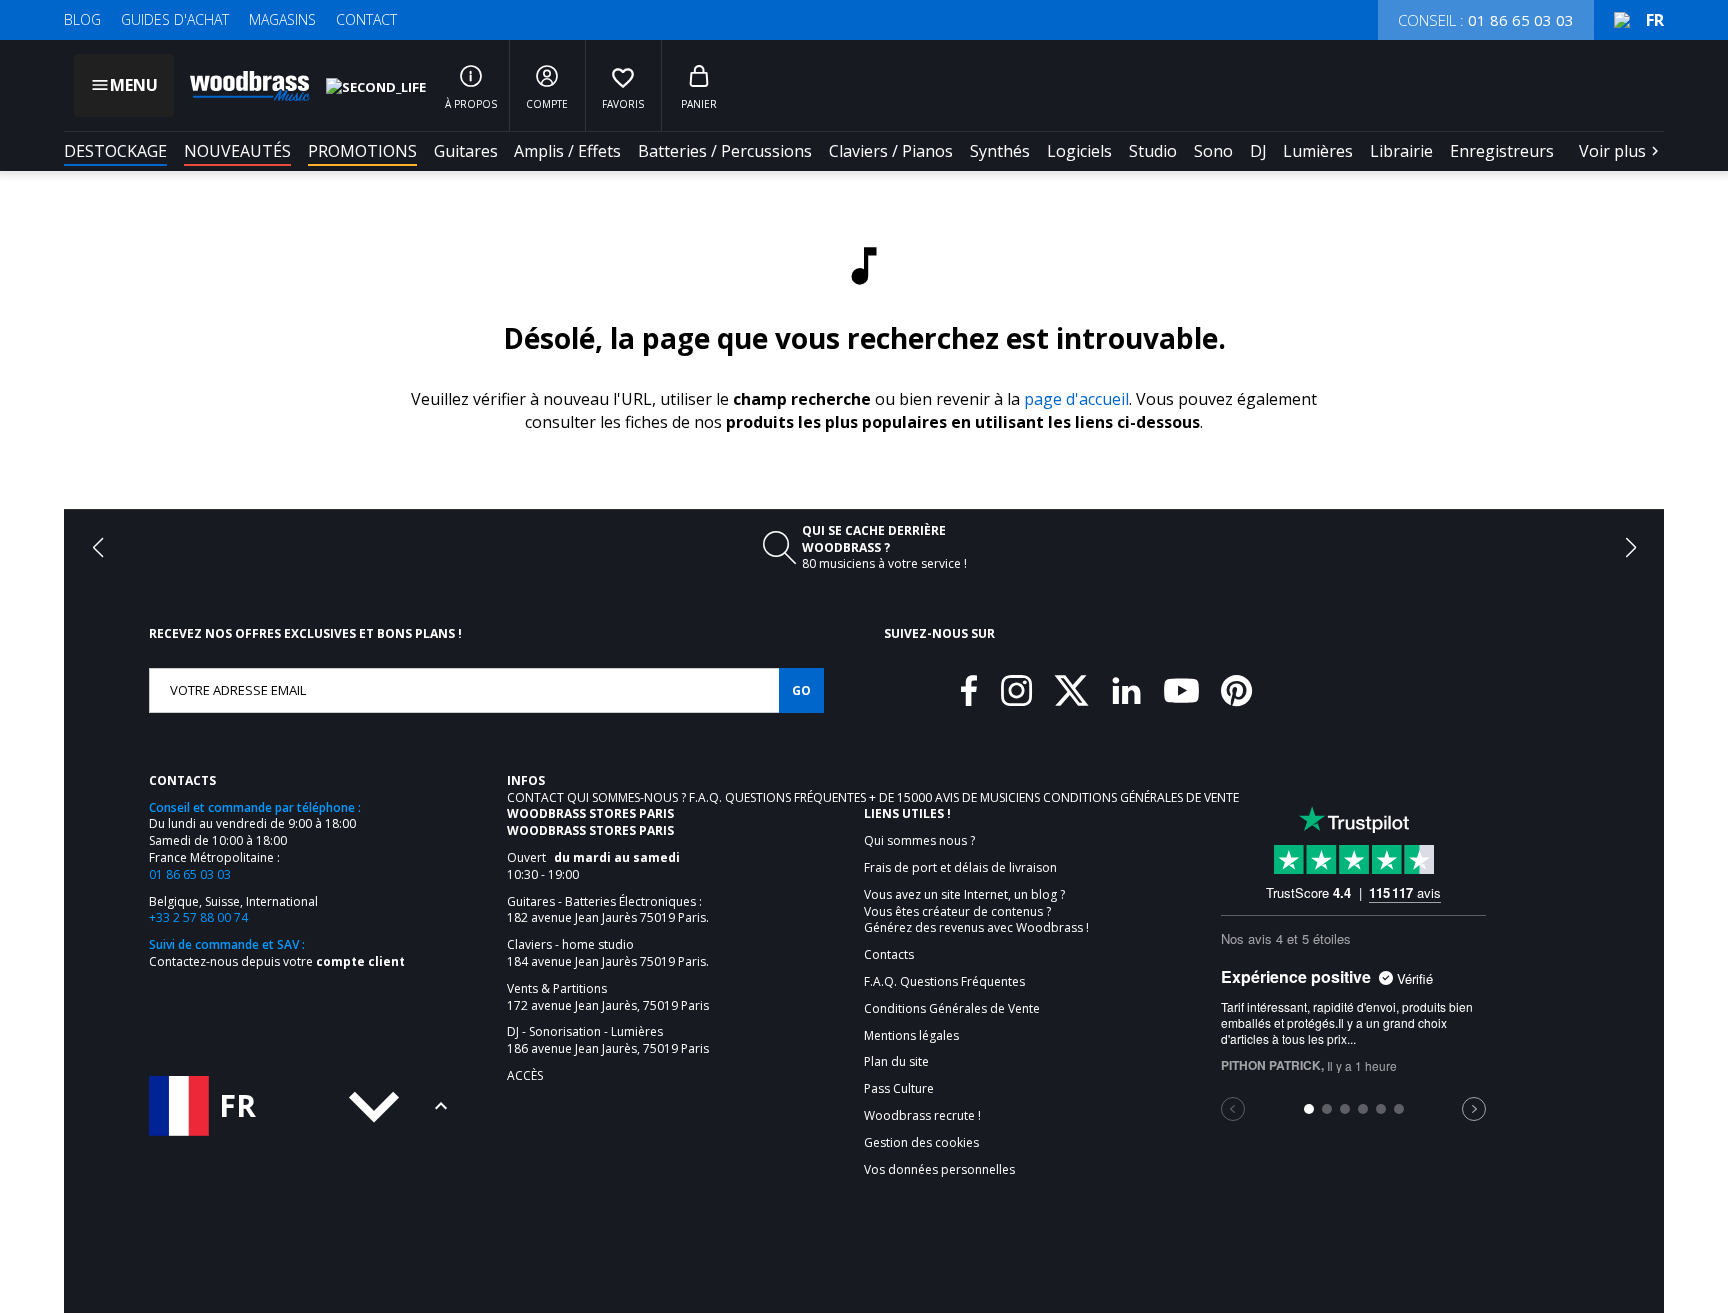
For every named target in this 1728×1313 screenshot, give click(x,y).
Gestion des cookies (921, 1143)
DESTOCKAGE (115, 151)
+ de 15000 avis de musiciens (956, 797)
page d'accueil (1076, 399)
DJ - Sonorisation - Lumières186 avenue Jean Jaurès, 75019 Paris (608, 1040)
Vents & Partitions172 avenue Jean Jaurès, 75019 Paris (608, 997)
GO (801, 690)
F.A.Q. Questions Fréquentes (779, 797)
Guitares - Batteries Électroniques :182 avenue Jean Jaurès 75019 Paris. (608, 910)
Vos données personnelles (939, 1170)
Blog (82, 19)
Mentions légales (911, 1036)
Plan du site (896, 1062)
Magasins (282, 19)
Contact (366, 19)
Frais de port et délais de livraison (960, 868)
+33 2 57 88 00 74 (198, 917)
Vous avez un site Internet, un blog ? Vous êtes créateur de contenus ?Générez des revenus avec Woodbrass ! (976, 912)
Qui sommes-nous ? (628, 797)
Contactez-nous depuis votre (277, 961)
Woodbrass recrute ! (922, 1116)
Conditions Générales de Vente (1141, 797)
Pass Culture (899, 1089)
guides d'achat (175, 19)
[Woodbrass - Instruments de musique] (240, 86)
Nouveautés (237, 151)
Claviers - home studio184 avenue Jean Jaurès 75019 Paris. (608, 953)
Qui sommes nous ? (919, 841)
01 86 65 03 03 (190, 874)
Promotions (362, 151)
